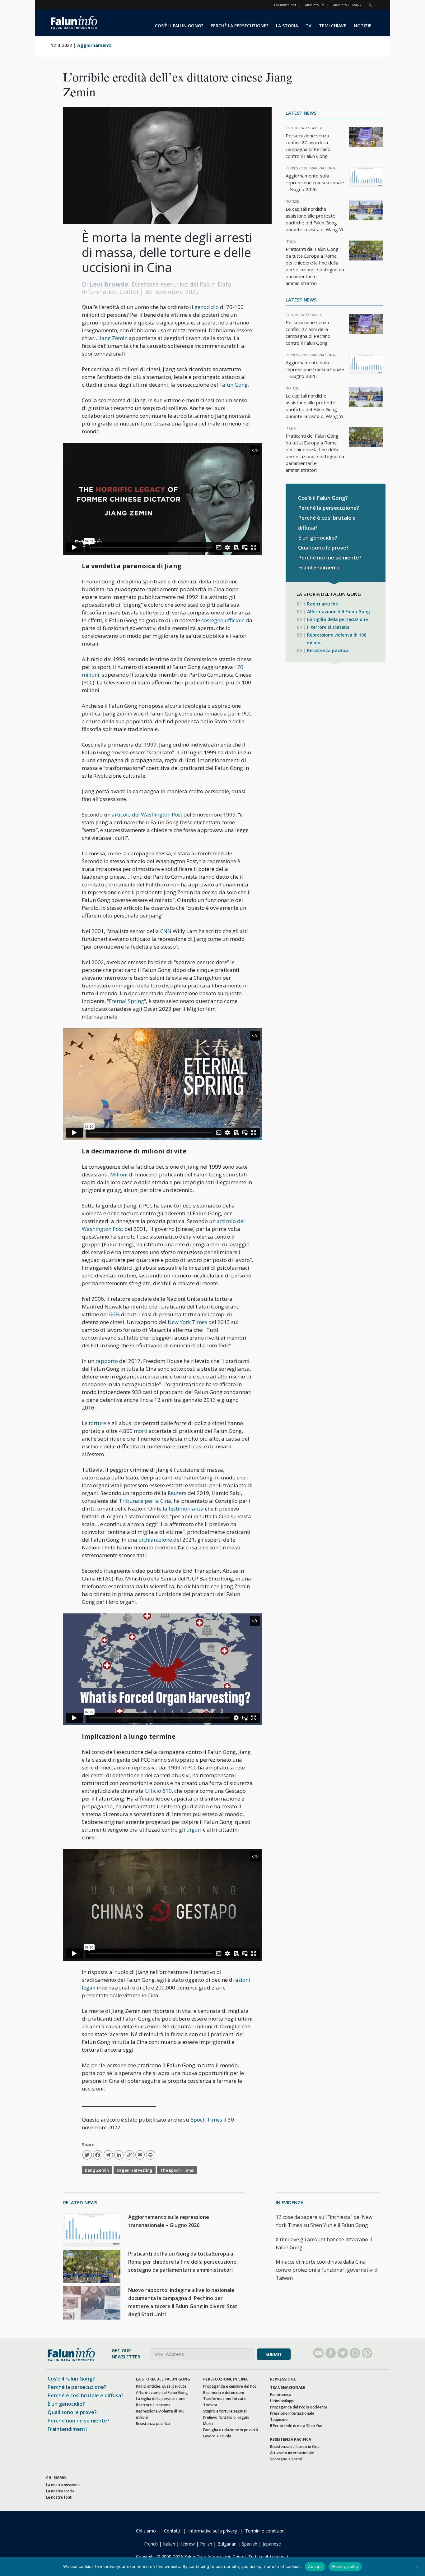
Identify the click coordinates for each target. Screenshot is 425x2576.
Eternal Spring (126, 1001)
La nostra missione (63, 2484)
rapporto (106, 1361)
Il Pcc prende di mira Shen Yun (296, 2425)
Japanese (272, 2544)
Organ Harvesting (135, 2170)
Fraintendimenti (318, 567)
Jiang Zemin (113, 338)
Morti (208, 2423)
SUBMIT (274, 2354)
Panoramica (281, 2394)
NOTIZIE (363, 26)
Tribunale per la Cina (145, 1501)
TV (308, 26)
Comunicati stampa (304, 128)
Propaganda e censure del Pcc (230, 2386)
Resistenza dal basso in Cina (295, 2446)
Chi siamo (146, 2531)
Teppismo (279, 2419)
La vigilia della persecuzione (337, 619)
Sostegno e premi (286, 2459)
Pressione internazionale (292, 2413)
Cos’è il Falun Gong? (323, 498)
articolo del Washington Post (147, 814)
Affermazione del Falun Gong (339, 612)
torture (97, 1423)
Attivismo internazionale (292, 2452)
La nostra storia (60, 2491)
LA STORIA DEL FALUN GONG (163, 2379)
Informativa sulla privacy (213, 2531)
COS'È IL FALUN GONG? (179, 26)
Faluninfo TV (314, 5)
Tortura (210, 2405)
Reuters (177, 1493)
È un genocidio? (318, 538)
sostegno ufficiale (223, 620)
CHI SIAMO (56, 2477)
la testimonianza (183, 1509)
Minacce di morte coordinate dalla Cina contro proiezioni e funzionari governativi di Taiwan (327, 2270)
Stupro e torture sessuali (225, 2411)
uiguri (194, 1830)
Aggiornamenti (94, 45)
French (151, 2544)
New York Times (187, 1322)
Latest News (301, 113)
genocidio (207, 307)
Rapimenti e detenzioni (224, 2392)
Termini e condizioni (265, 2531)
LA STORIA (287, 26)
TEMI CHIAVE (333, 26)
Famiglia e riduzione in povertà (231, 2429)
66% (114, 1314)
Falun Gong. (234, 385)
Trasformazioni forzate (224, 2398)
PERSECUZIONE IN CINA (225, 2379)
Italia (291, 241)
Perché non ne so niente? (330, 557)
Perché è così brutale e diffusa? (86, 2395)
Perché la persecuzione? (329, 508)
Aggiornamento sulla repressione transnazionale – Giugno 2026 (315, 182)
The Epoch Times (177, 2170)
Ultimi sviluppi (282, 2401)
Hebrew (187, 2544)
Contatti (172, 2531)
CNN (166, 931)
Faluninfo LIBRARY (346, 5)
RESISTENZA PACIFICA (291, 2439)
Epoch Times (206, 2120)
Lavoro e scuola (217, 2436)
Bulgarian (227, 2544)
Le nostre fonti (59, 2497)
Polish (206, 2544)
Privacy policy (345, 2566)
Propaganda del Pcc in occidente (299, 2407)
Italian (169, 2544)
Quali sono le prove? (323, 547)
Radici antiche (322, 604)
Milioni (119, 1174)
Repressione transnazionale (312, 168)
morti (140, 1431)
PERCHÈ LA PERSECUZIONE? (240, 26)
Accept (315, 2566)
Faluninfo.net (285, 5)
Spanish (250, 2544)
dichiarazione (155, 1540)
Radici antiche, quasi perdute (161, 2386)
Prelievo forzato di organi (226, 2417)
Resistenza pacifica (328, 650)
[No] (417, 2567)
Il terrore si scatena (328, 627)
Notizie (292, 201)
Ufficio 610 (158, 1791)
